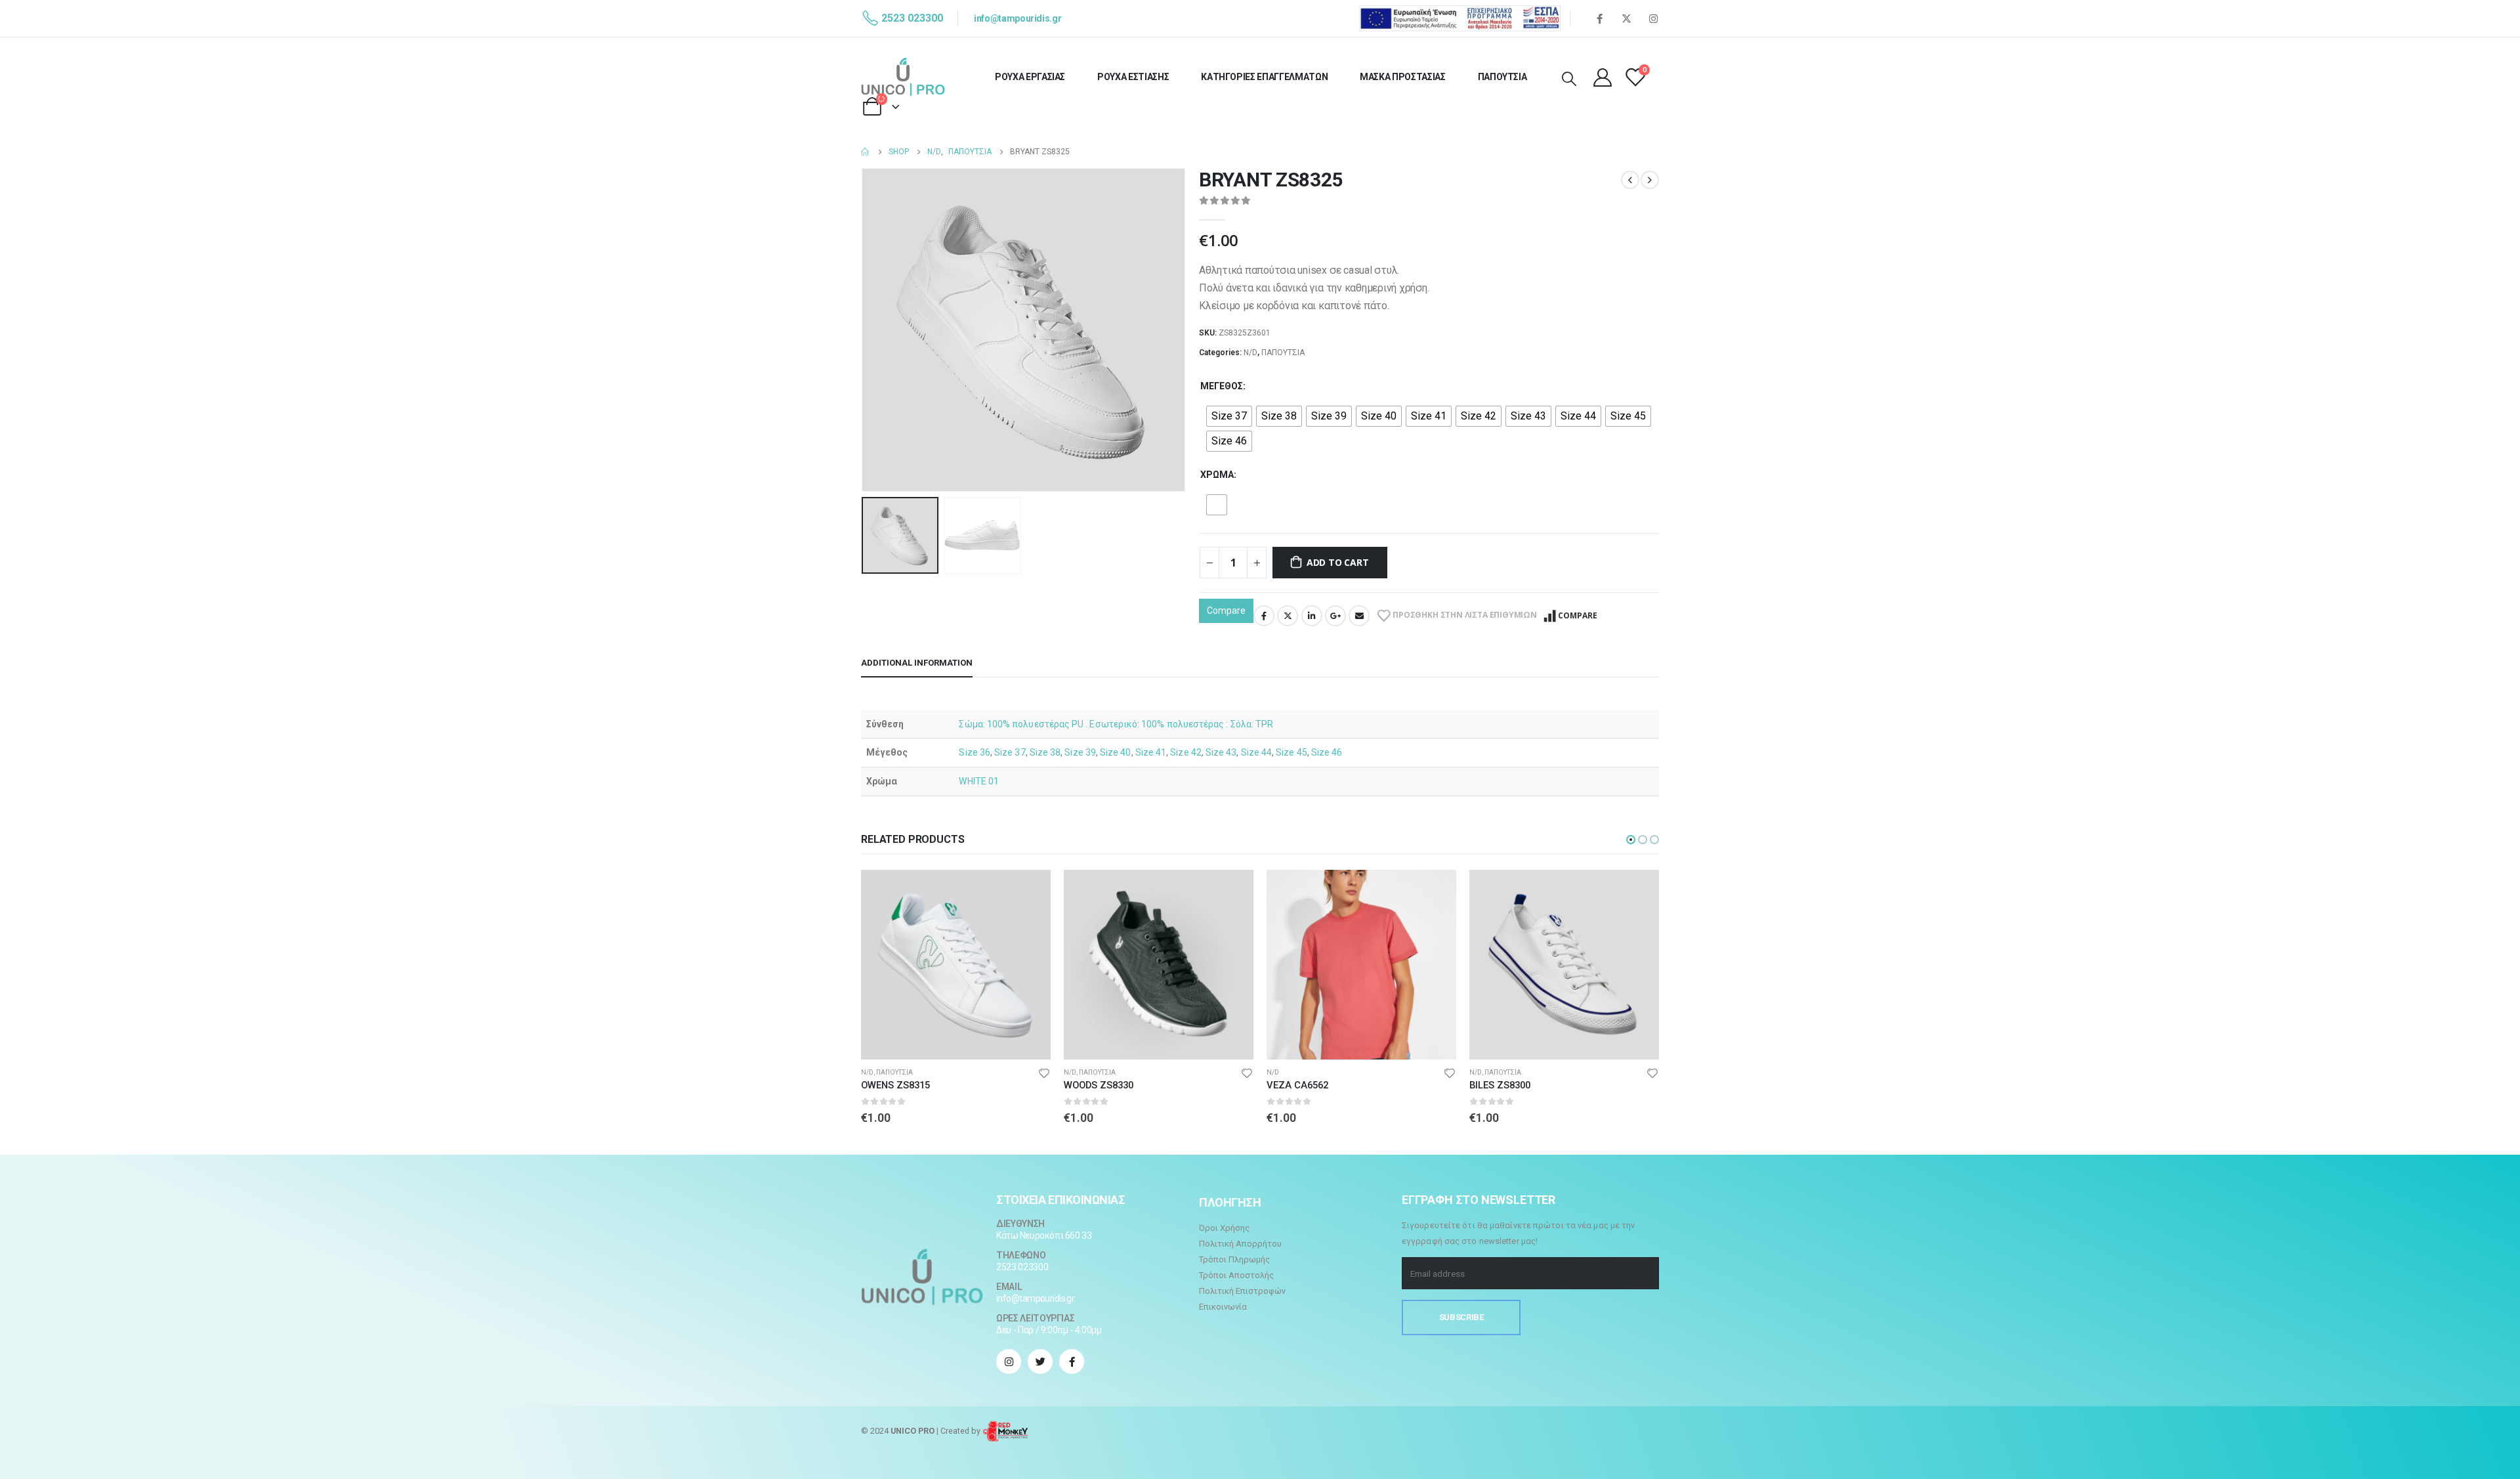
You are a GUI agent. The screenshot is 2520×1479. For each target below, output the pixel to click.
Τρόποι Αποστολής (1236, 1275)
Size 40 (1116, 752)
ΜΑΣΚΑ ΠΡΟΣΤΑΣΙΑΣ (1402, 77)
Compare (1226, 611)
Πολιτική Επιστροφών (1242, 1291)
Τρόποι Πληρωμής (1234, 1259)
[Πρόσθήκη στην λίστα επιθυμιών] (1044, 1073)
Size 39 (1080, 752)
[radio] (1229, 416)
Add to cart (1338, 562)
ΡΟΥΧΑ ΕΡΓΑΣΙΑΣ (1030, 77)
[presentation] (864, 330)
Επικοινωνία (1223, 1307)
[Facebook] (1599, 18)
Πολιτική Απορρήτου (1240, 1244)
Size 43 (1221, 752)
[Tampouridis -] (903, 77)
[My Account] (1603, 77)
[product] (956, 965)
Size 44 (1257, 752)
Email (1359, 616)
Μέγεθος (1222, 386)
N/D (1250, 353)
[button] (1631, 840)
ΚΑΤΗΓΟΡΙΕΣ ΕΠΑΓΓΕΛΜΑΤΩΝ (1264, 77)
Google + (1335, 616)
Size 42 (1186, 752)
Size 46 (1327, 752)
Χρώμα (1217, 475)
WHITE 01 (979, 781)
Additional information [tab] (917, 663)
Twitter (1288, 616)
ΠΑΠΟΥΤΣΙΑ (1502, 77)
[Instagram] (1653, 18)
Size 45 (1291, 752)
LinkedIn (1312, 616)
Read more (1029, 891)
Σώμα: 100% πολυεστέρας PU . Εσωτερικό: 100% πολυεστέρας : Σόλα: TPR (1116, 724)
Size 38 (1045, 752)
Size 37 (1010, 752)
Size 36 (975, 752)
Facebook (1264, 616)
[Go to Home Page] (866, 152)
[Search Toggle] (1569, 79)
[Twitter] (1626, 18)
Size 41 (1151, 752)
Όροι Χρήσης (1224, 1228)
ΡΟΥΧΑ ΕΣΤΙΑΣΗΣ (1133, 77)
